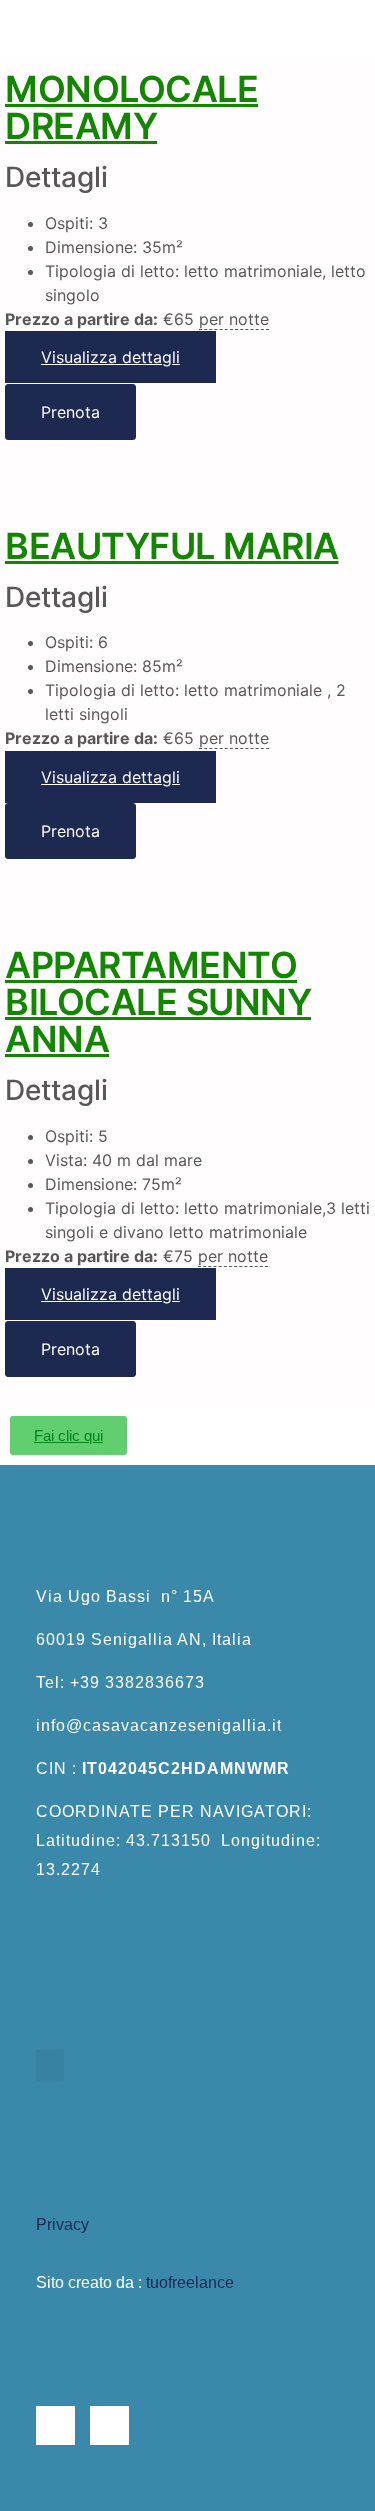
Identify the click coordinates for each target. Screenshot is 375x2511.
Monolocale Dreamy (131, 107)
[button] (187, 29)
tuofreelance (190, 2282)
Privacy (62, 2224)
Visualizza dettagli (110, 357)
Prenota (70, 412)
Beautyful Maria (172, 546)
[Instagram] (109, 2425)
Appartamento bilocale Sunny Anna (158, 1002)
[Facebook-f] (55, 2425)
